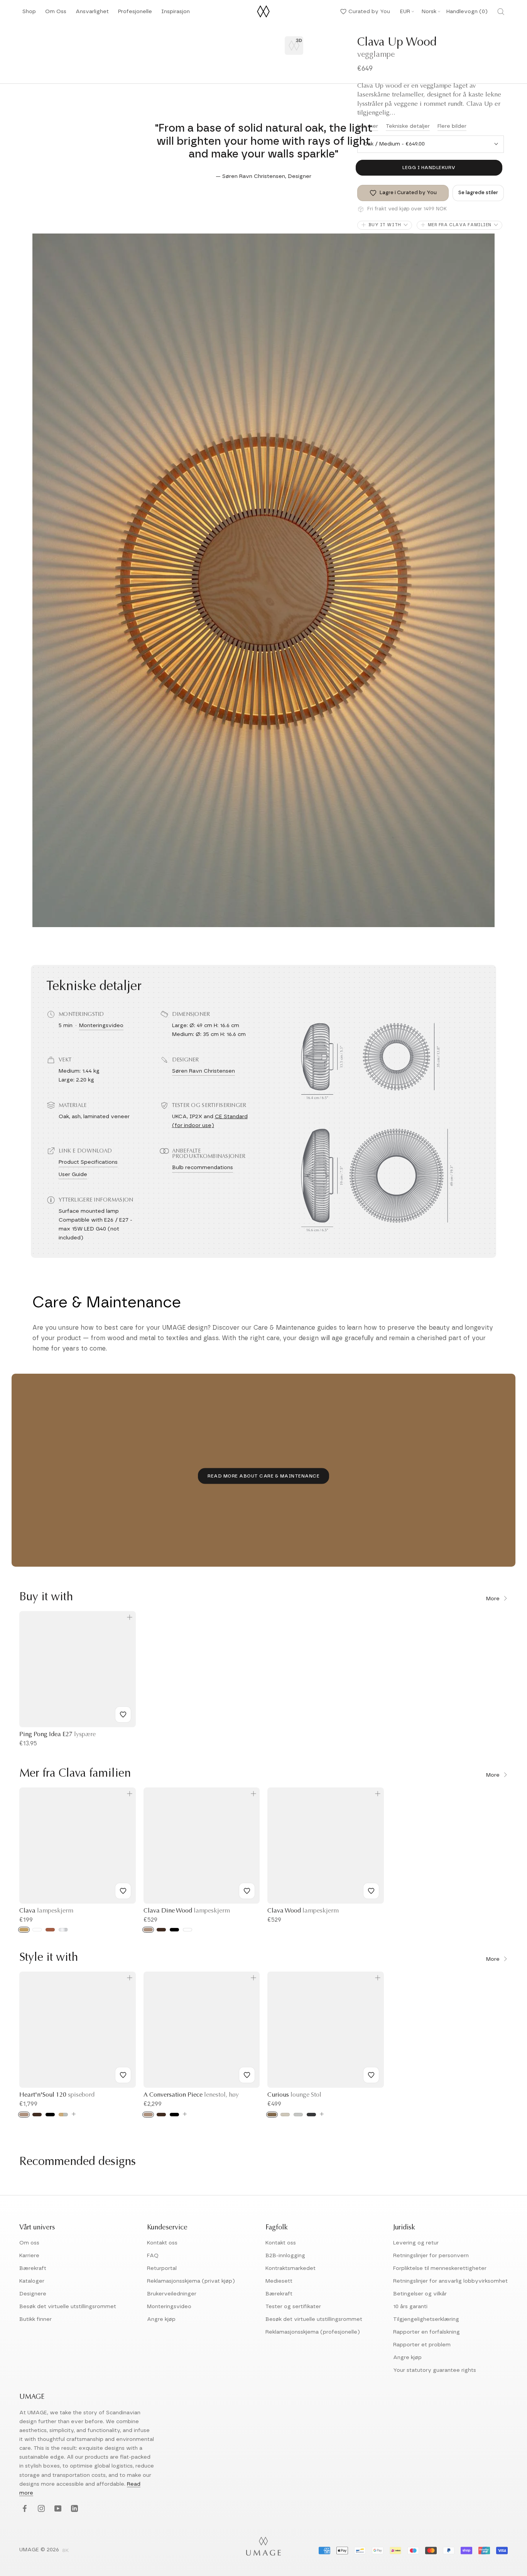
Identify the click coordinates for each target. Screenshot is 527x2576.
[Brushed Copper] (50, 1930)
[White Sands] (285, 2115)
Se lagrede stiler (478, 193)
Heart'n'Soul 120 (57, 2095)
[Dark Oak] (37, 2115)
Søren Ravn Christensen (204, 1071)
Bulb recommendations (203, 1168)
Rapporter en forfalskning (426, 2332)
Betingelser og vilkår (420, 2294)
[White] (187, 1930)
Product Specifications (88, 1162)
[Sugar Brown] (272, 2115)
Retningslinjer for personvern (431, 2256)
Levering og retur (416, 2243)
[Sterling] (298, 2115)
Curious (294, 2095)
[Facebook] (24, 2509)
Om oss (29, 2243)
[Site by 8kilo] (66, 2551)
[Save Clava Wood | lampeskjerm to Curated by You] (371, 1891)
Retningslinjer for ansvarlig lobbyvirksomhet (450, 2281)
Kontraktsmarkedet (291, 2268)
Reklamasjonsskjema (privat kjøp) (191, 2281)
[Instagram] (40, 2509)
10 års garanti (410, 2307)
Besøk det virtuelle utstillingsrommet (68, 2307)
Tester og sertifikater (293, 2307)
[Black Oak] (50, 2115)
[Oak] (24, 2115)
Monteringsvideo (101, 1026)
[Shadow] (311, 2115)
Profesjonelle (135, 12)
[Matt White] (37, 1930)
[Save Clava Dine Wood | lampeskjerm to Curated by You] (247, 1891)
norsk (429, 12)
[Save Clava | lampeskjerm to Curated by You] (123, 1891)
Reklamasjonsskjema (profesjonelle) (313, 2332)
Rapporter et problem (422, 2345)
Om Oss (56, 14)
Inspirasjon (176, 14)
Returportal (162, 2268)
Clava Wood (303, 1911)
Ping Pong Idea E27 (57, 1735)
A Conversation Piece (191, 2095)
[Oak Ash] (148, 1930)
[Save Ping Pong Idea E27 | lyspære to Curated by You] (123, 1715)
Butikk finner (35, 2319)
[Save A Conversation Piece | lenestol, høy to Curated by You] (247, 2075)
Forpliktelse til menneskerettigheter (440, 2268)
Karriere (29, 2256)
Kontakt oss (162, 2243)
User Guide (73, 1175)
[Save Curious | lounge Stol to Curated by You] (371, 2075)
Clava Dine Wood (187, 1911)
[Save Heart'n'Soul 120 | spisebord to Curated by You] (123, 2075)
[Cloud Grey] (63, 2115)
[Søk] (501, 12)
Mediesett (279, 2281)
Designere (33, 2294)
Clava (46, 1911)
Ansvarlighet (92, 14)
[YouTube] (57, 2509)
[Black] (174, 1930)
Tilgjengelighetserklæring (426, 2319)
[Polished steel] (63, 1930)
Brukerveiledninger (172, 2294)
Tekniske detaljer (408, 126)
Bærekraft (33, 2268)
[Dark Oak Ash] (161, 1930)
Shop (29, 14)
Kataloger (32, 2281)
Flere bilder (452, 126)
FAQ (153, 2256)
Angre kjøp (161, 2319)
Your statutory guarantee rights (435, 2370)
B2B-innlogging (285, 2256)
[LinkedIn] (73, 2509)
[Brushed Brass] (24, 1930)
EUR (405, 12)
